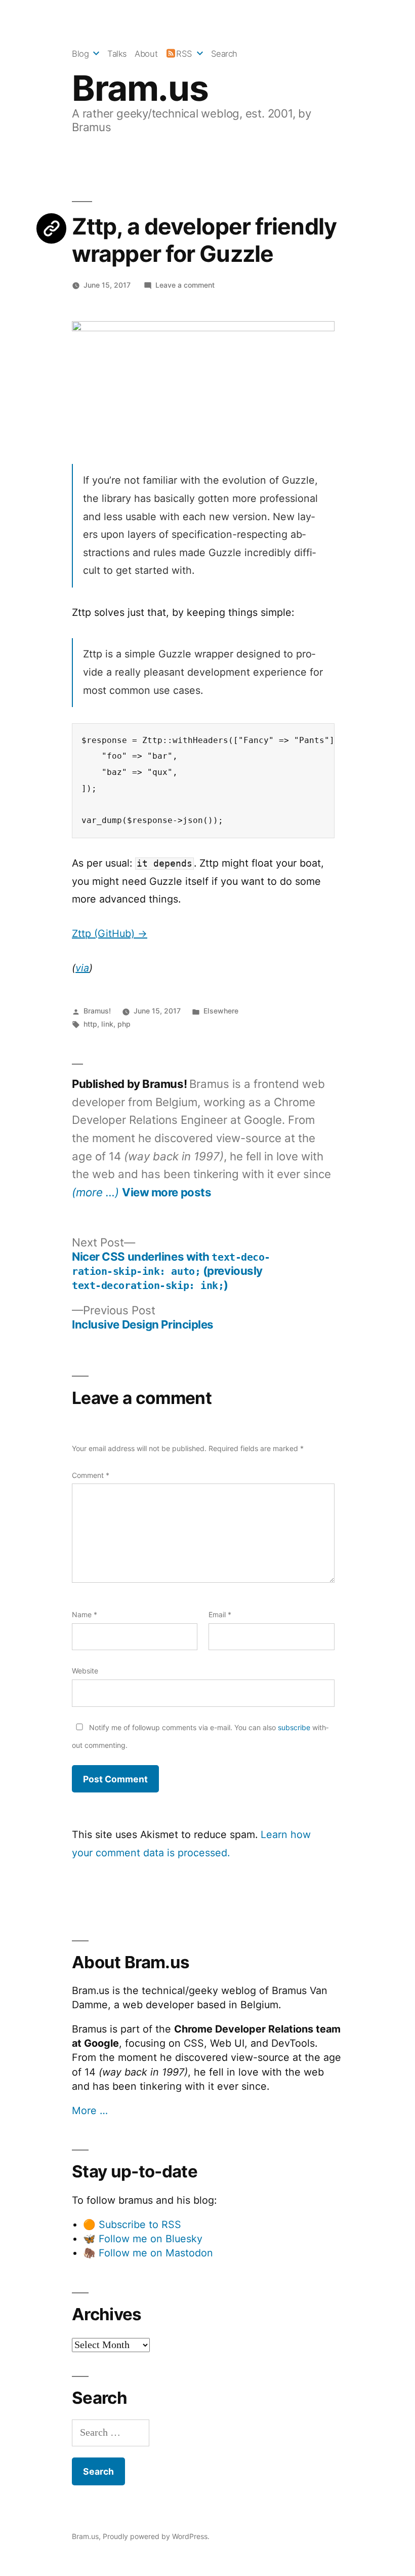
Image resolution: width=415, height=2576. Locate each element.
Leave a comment (185, 285)
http (90, 1024)
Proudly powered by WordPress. (156, 2536)
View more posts (167, 1192)
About (146, 54)
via (82, 968)
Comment (91, 1475)
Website (85, 1671)
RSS (184, 54)
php (124, 1024)
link (107, 1024)
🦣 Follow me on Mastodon (148, 2253)
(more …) (95, 1192)
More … (90, 2111)
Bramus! (97, 1011)
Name (85, 1614)
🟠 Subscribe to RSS (132, 2224)
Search (224, 54)
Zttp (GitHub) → (110, 933)
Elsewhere (221, 1011)
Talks (117, 54)
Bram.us (140, 88)
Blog (80, 54)
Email (220, 1614)
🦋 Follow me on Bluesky (143, 2239)
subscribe (294, 1727)
